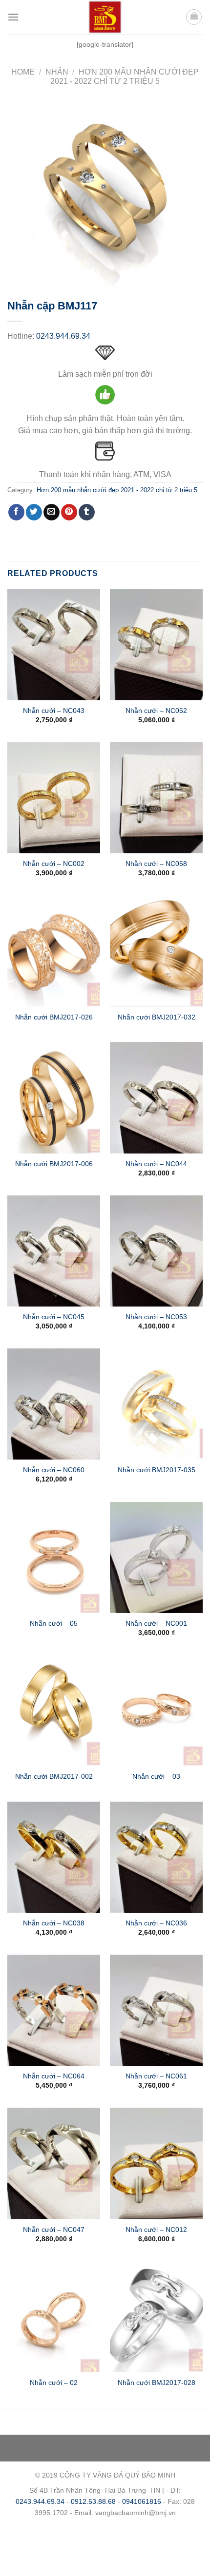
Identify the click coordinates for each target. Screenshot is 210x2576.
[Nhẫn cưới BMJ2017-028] (156, 2317)
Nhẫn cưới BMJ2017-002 (54, 1777)
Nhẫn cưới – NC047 (54, 2230)
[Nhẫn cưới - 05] (54, 1557)
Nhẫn (57, 72)
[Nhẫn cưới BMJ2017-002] (54, 1711)
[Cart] (194, 17)
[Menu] (13, 17)
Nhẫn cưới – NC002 (54, 864)
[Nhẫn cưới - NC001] (156, 1557)
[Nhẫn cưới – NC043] (54, 645)
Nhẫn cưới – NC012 (156, 2230)
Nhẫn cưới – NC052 (156, 711)
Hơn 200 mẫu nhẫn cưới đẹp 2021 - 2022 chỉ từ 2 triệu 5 (117, 490)
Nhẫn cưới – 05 (54, 1624)
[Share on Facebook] (16, 512)
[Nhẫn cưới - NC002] (54, 798)
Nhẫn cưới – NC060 (54, 1470)
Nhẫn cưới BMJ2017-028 (157, 2383)
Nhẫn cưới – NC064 (54, 2076)
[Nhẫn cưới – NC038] (54, 1857)
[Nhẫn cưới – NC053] (156, 1251)
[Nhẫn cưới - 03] (156, 1711)
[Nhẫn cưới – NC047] (54, 2163)
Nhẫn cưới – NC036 (156, 1923)
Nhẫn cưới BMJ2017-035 (157, 1470)
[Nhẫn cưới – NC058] (156, 798)
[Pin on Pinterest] (69, 512)
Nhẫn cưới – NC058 (156, 864)
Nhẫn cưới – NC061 (156, 2076)
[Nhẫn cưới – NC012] (156, 2163)
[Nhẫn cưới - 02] (54, 2317)
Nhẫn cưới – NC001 (156, 1624)
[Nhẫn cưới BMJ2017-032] (156, 951)
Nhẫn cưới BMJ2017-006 (54, 1164)
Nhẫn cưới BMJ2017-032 (157, 1017)
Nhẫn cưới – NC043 (54, 711)
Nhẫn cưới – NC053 (156, 1317)
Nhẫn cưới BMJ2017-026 (54, 1017)
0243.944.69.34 (63, 336)
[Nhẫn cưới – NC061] (156, 2010)
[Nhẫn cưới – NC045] (54, 1251)
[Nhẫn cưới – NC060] (54, 1404)
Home (23, 72)
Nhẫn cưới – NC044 (156, 1164)
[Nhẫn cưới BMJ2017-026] (54, 951)
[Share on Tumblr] (87, 512)
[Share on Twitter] (34, 512)
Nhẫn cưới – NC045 (54, 1317)
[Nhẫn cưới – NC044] (156, 1097)
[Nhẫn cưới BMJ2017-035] (156, 1404)
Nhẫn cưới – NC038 (54, 1923)
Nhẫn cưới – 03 (156, 1777)
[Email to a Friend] (52, 512)
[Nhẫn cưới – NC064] (54, 2010)
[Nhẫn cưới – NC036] (156, 1857)
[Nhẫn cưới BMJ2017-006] (54, 1097)
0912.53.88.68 (93, 2501)
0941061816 (142, 2501)
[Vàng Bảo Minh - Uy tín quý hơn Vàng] (105, 17)
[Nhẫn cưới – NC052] (156, 645)
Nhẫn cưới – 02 (54, 2383)
